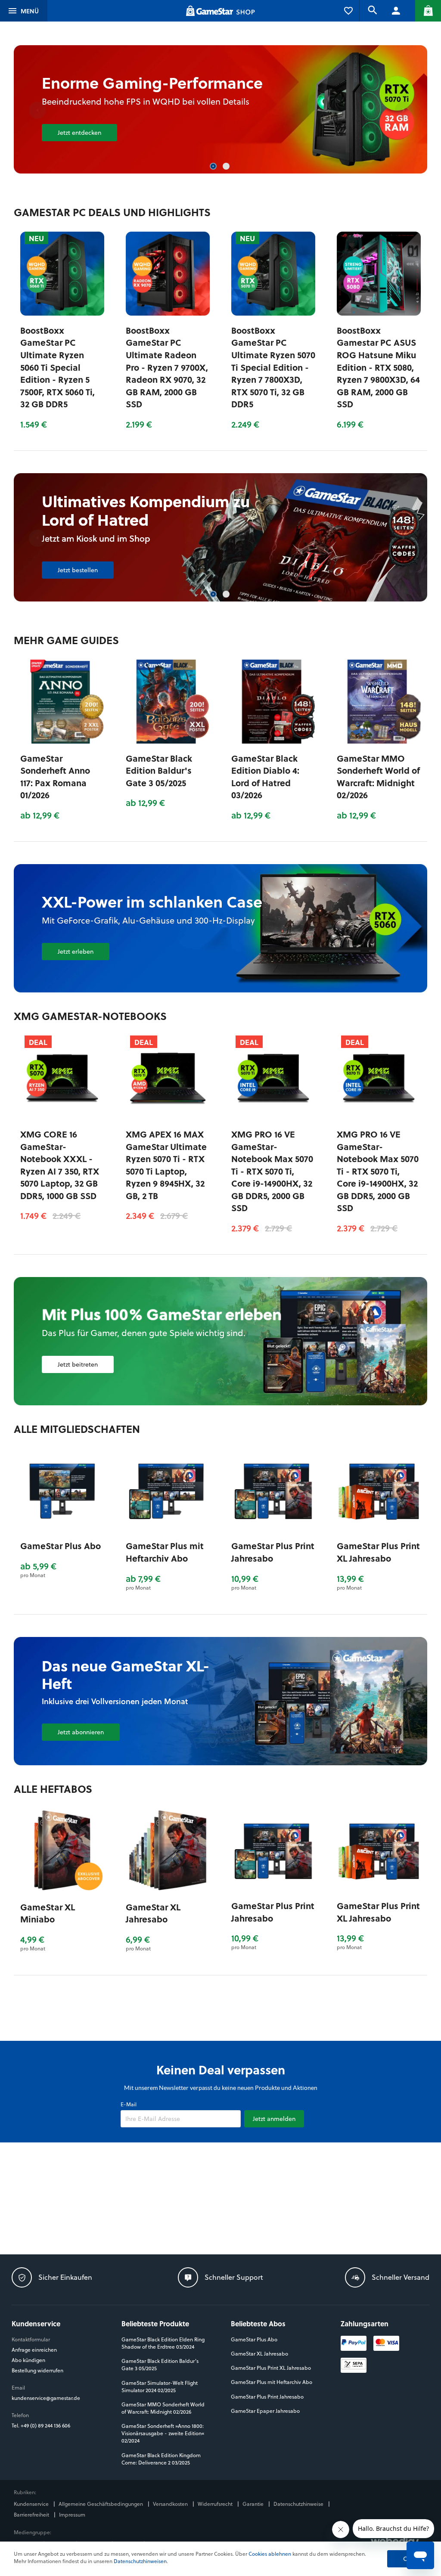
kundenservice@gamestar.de (46, 2398)
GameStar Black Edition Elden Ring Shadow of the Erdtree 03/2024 (163, 2343)
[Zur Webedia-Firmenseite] (396, 2541)
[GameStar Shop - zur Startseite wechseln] (220, 11)
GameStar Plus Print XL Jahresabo (378, 1552)
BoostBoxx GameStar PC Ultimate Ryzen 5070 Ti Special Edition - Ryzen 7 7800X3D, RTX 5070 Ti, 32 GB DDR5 (273, 367)
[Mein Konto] (396, 11)
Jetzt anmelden (274, 2119)
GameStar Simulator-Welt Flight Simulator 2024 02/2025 (160, 2387)
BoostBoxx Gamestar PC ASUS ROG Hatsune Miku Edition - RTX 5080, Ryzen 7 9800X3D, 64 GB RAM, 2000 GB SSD (378, 367)
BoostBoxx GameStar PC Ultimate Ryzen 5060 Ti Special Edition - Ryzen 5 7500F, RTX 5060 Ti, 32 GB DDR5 (57, 367)
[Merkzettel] (348, 11)
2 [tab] (227, 167)
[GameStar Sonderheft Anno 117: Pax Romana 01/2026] (62, 702)
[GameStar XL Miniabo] (62, 1850)
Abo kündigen (28, 2360)
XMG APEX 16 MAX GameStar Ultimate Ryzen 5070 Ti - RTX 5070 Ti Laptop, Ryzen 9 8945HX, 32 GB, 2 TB (166, 1165)
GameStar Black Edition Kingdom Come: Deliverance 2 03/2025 (161, 2459)
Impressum (72, 2515)
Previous (37, 110)
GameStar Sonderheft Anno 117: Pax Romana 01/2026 (55, 777)
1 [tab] (214, 167)
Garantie (254, 2504)
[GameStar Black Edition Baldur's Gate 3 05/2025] (168, 702)
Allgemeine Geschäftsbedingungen (101, 2504)
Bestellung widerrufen (37, 2370)
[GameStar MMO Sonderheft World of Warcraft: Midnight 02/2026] (379, 702)
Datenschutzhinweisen (140, 2561)
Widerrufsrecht (216, 2504)
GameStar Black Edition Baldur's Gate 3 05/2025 (159, 770)
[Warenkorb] (428, 11)
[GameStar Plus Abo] (62, 1490)
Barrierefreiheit (32, 2515)
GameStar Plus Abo (61, 1546)
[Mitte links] (138, 1701)
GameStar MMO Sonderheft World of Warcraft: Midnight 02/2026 (378, 777)
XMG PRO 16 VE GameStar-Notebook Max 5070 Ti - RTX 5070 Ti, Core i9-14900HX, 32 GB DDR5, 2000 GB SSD (272, 1171)
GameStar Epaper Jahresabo (265, 2411)
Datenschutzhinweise (299, 2504)
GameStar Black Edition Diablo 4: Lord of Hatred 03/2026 (265, 777)
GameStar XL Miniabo (48, 1913)
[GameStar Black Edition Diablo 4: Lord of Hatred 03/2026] (221, 537)
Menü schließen (39, 11)
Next (404, 110)
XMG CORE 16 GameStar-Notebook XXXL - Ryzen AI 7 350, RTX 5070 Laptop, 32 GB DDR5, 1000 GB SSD (60, 1165)
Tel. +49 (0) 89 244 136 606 (42, 2426)
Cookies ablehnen (270, 2554)
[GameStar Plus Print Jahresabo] (273, 1490)
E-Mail (129, 2104)
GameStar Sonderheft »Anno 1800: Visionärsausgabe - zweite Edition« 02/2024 (163, 2433)
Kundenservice (32, 2504)
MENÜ (30, 11)
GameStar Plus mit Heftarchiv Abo (165, 1552)
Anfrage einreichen (34, 2350)
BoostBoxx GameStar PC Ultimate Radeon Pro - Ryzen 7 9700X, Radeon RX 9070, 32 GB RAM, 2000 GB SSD (167, 367)
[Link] (221, 1341)
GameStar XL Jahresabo (153, 1913)
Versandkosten (171, 2504)
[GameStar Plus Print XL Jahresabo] (379, 1490)
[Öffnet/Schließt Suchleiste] (372, 11)
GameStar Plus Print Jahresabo (273, 1552)
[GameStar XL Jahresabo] (168, 1850)
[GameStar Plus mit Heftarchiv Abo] (168, 1490)
